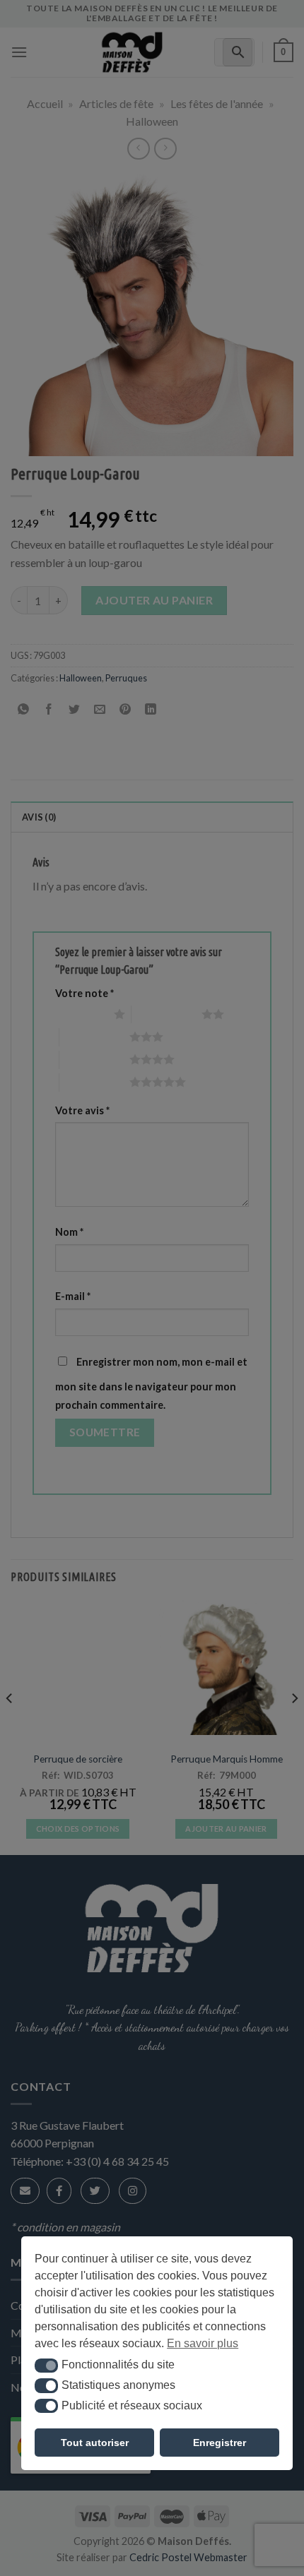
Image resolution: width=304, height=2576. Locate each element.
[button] (46, 2366)
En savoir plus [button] (203, 2343)
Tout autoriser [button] (95, 2443)
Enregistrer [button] (220, 2443)
